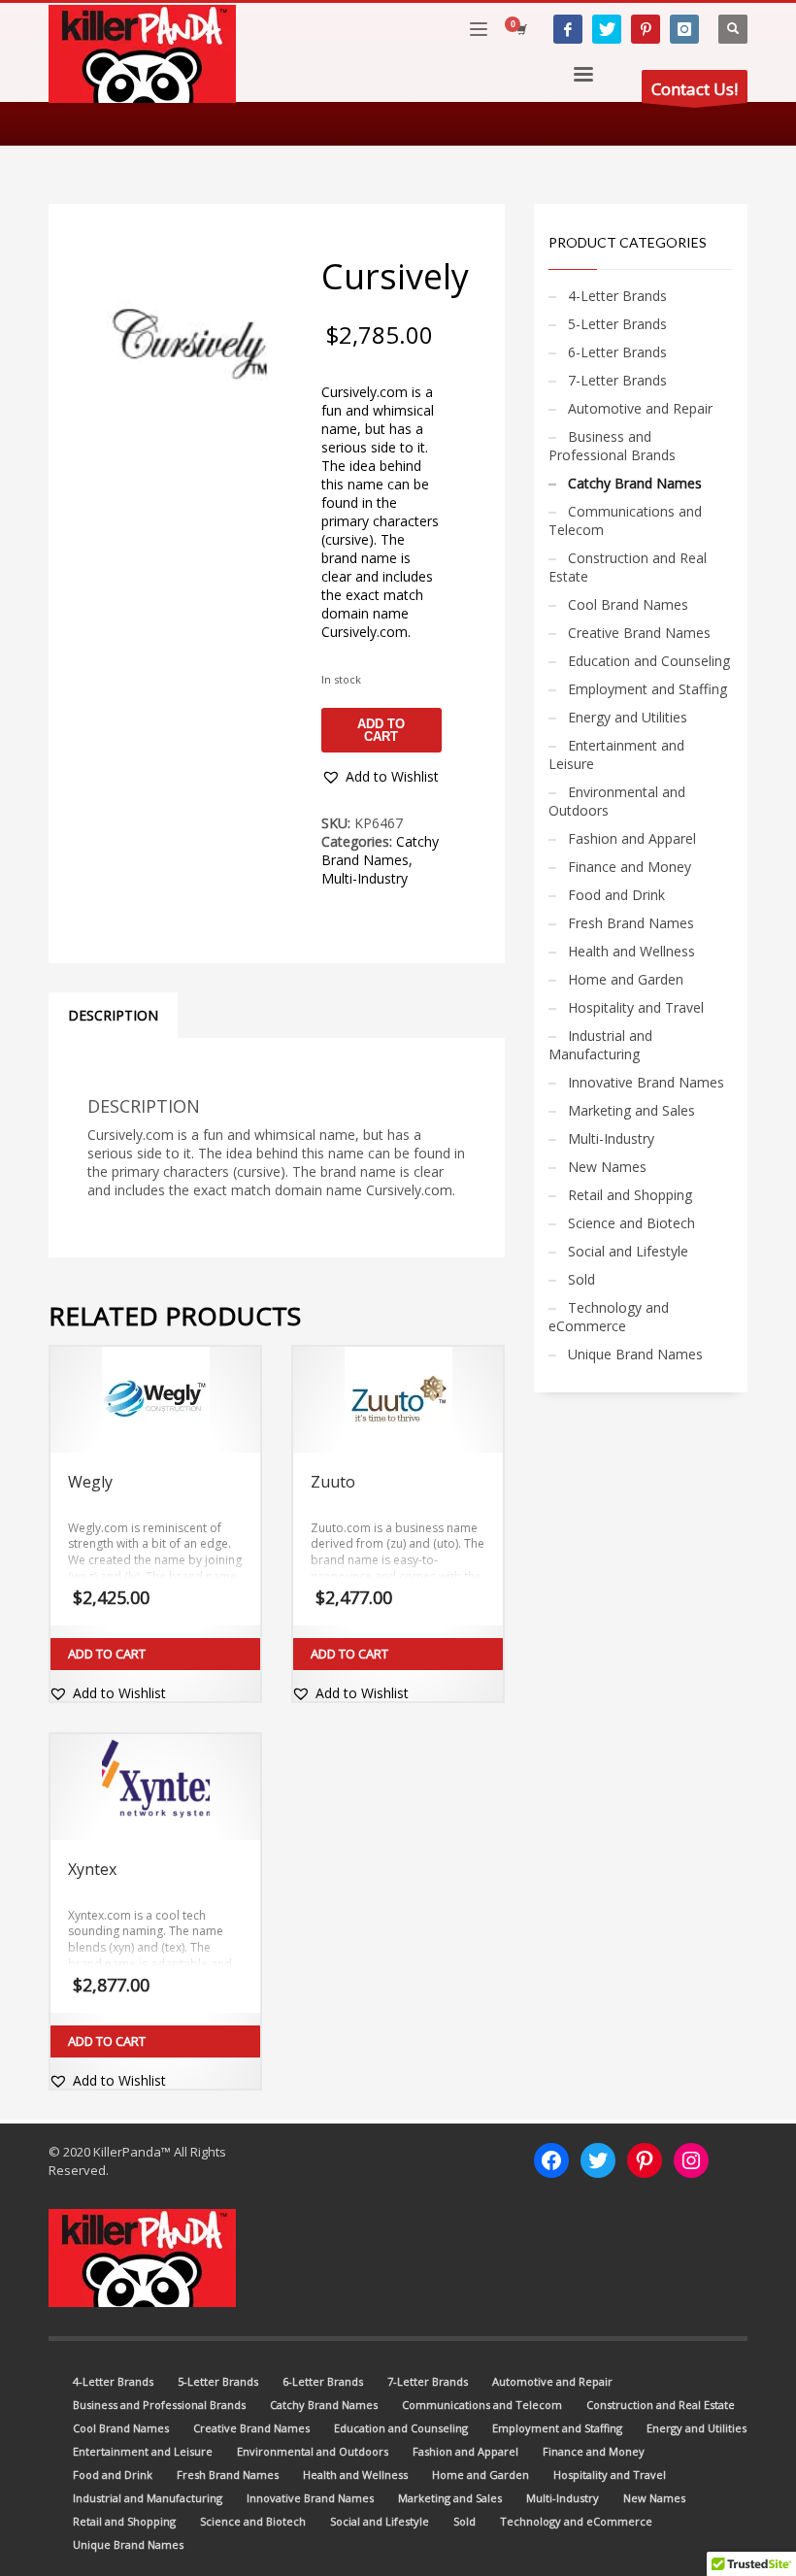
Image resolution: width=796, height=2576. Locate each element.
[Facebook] (568, 29)
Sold (581, 1279)
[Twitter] (607, 29)
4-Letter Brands (617, 296)
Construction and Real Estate (628, 567)
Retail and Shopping (630, 1195)
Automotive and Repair (640, 408)
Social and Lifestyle (628, 1251)
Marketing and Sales (631, 1110)
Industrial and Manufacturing (600, 1045)
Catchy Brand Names (380, 851)
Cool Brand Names (628, 604)
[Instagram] (684, 29)
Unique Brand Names (635, 1354)
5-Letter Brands (617, 324)
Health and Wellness (631, 951)
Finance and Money (630, 867)
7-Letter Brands (617, 380)
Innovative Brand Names (646, 1082)
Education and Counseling (649, 661)
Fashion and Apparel (632, 838)
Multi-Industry (365, 878)
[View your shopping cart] (520, 29)
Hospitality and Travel (636, 1007)
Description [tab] (113, 1015)
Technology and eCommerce (609, 1317)
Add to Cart (107, 1654)
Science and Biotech (631, 1223)
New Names (607, 1167)
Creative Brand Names (639, 633)
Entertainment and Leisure (616, 754)
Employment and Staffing (647, 689)
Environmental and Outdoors (617, 801)
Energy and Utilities (628, 717)
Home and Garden (626, 979)
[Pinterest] (646, 29)
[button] (380, 777)
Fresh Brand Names (631, 923)
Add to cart (381, 730)
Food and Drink (616, 895)
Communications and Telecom (625, 520)
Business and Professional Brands (612, 446)
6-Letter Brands (617, 352)
